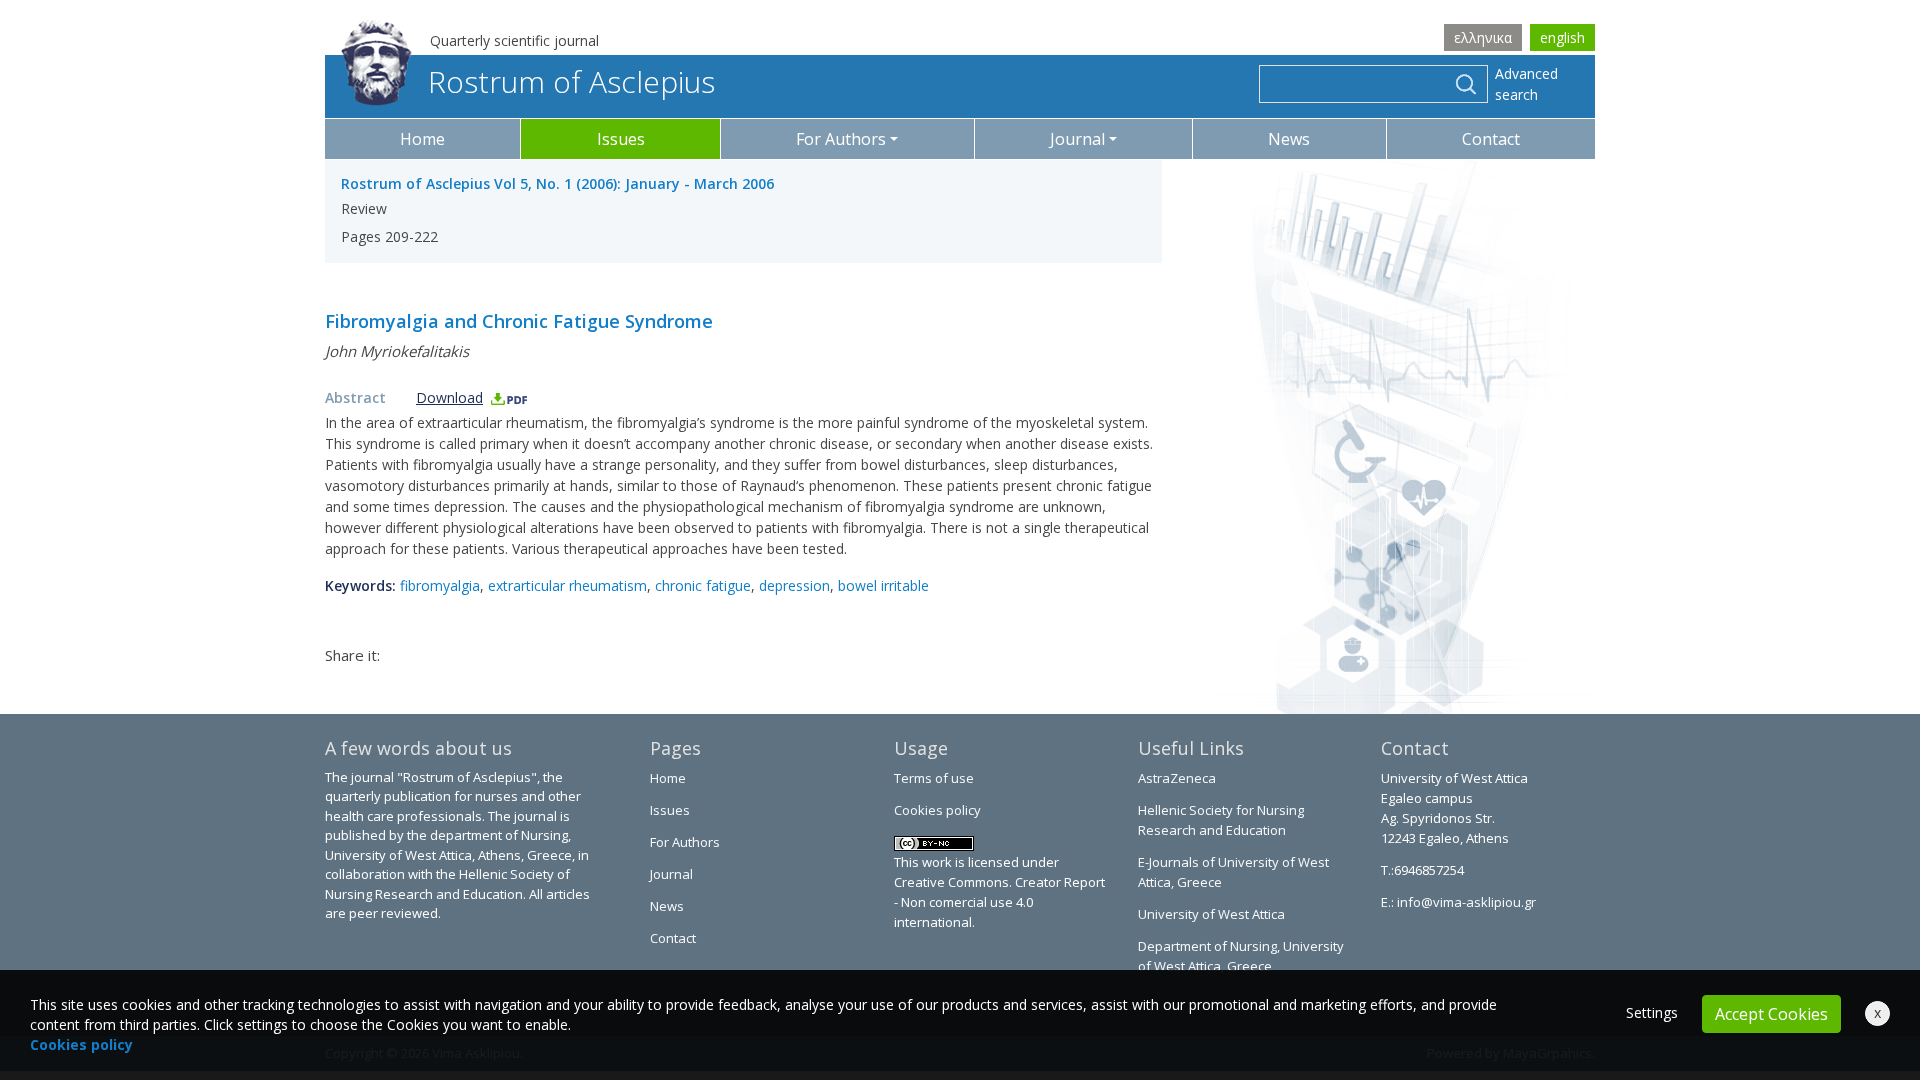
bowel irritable (883, 585)
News (1289, 139)
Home (422, 139)
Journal (671, 874)
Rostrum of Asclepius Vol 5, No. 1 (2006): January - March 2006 (557, 183)
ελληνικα (1483, 37)
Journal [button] (1077, 139)
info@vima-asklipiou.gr (1465, 902)
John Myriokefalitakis (397, 351)
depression (794, 585)
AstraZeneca (1177, 778)
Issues (621, 139)
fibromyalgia (440, 585)
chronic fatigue (703, 585)
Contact (1491, 139)
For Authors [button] (841, 139)
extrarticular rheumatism (567, 585)
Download (449, 397)
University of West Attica (1211, 914)
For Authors (685, 842)
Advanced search (1526, 84)
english (1562, 37)
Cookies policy (937, 810)
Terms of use (934, 778)
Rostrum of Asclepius (571, 81)
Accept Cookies (1771, 1014)
